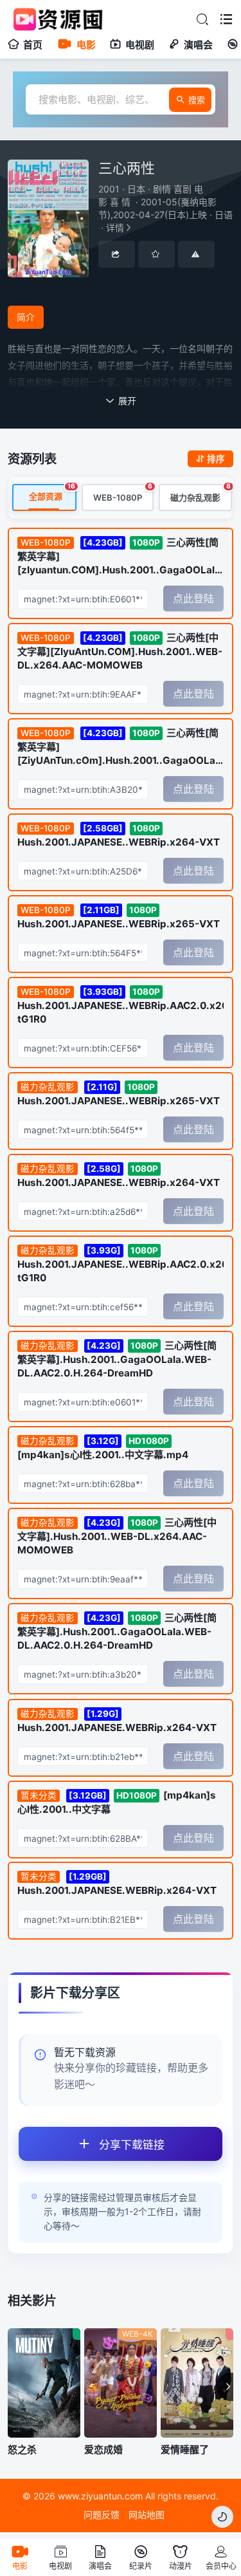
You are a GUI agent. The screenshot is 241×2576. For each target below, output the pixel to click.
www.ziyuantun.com (100, 2496)
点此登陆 (193, 598)
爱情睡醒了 (185, 2450)
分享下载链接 (132, 2145)
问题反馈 (102, 2515)
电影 (86, 45)
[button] (225, 2387)
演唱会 (198, 45)
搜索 (197, 100)
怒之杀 (22, 2450)
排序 (216, 459)
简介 (26, 317)
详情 (165, 208)
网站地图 (147, 2515)
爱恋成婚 (103, 2450)
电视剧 (140, 45)
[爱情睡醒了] (197, 2383)
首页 (33, 45)
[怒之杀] (44, 2383)
